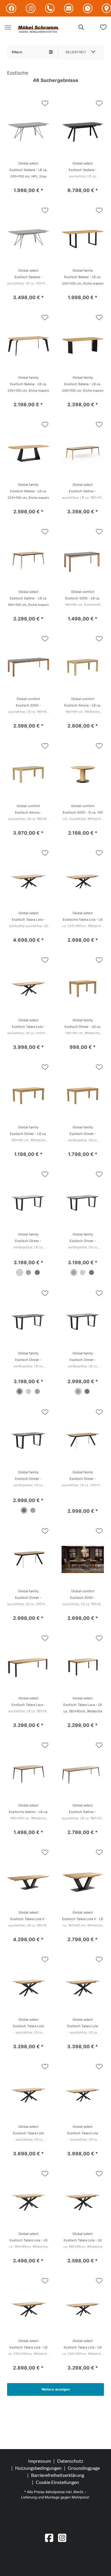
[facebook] (49, 2538)
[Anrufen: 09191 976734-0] (50, 9)
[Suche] (81, 27)
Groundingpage (84, 2468)
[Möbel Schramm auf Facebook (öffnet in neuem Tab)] (11, 8)
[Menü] (8, 27)
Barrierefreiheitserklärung (58, 2475)
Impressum (40, 2461)
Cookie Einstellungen (57, 2482)
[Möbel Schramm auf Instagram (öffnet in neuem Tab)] (31, 8)
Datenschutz (70, 2461)
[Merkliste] (103, 27)
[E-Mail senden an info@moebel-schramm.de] (69, 9)
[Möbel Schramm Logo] (38, 30)
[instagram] (62, 2538)
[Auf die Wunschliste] (45, 103)
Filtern (17, 52)
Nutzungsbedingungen (38, 2468)
